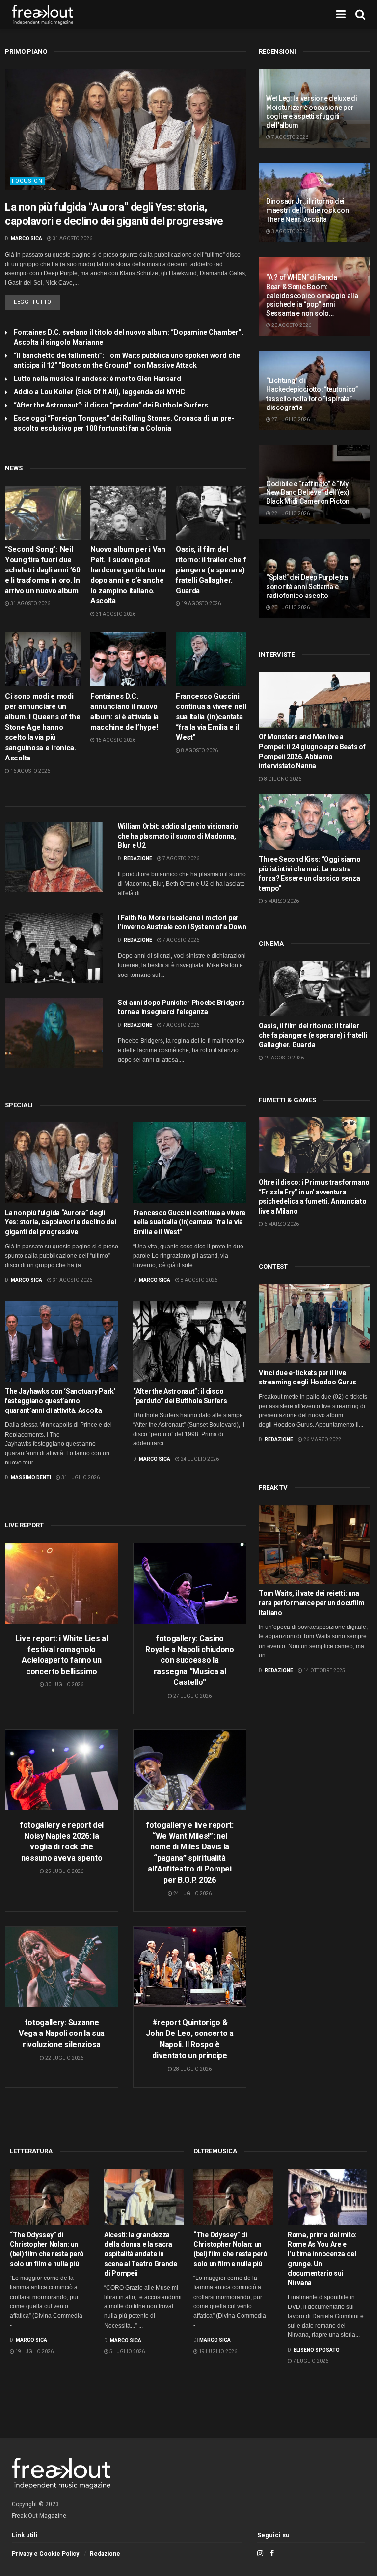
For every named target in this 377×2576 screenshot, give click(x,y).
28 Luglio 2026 (192, 2069)
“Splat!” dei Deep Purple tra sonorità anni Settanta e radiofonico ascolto (307, 586)
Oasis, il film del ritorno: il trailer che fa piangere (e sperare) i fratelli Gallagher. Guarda (213, 570)
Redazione (138, 858)
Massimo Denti (31, 1478)
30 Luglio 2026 (64, 1685)
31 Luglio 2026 (80, 1478)
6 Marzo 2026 (281, 1224)
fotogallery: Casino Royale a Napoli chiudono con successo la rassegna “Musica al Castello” (189, 1661)
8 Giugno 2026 (282, 779)
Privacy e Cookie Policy (45, 2554)
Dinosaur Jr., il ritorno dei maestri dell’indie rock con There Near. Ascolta (307, 210)
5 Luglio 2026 (127, 2351)
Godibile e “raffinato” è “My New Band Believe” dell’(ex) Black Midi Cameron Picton (308, 492)
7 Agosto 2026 (180, 858)
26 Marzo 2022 (322, 1440)
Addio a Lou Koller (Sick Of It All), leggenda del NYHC (99, 392)
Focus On (27, 181)
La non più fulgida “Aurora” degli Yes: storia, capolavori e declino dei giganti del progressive (61, 1222)
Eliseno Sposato (317, 2350)
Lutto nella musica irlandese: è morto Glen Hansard (97, 379)
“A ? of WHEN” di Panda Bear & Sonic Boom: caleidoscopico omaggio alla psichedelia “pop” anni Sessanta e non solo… (312, 295)
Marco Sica (27, 238)
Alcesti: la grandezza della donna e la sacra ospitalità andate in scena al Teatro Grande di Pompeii (141, 2254)
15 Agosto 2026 (115, 740)
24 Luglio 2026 (199, 1459)
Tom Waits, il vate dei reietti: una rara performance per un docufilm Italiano (312, 1603)
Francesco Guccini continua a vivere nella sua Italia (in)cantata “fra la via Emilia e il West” (213, 717)
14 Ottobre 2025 (324, 1670)
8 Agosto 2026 (199, 750)
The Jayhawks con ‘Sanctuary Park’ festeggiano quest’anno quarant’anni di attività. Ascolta (60, 1401)
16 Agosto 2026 (30, 771)
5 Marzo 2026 (281, 901)
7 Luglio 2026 (310, 2361)
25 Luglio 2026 (64, 1871)
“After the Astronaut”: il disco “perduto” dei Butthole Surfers (111, 405)
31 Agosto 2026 (72, 238)
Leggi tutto (33, 302)
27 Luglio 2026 (192, 1696)
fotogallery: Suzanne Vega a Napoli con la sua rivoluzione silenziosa (62, 2034)
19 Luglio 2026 (34, 2351)
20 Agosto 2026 (291, 325)
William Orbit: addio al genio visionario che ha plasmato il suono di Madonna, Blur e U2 (178, 836)
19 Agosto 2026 (201, 604)
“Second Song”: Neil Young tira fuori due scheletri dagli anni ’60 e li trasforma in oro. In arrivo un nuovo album (43, 570)
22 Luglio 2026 (64, 2058)
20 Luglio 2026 (290, 608)
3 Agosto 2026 (289, 231)
